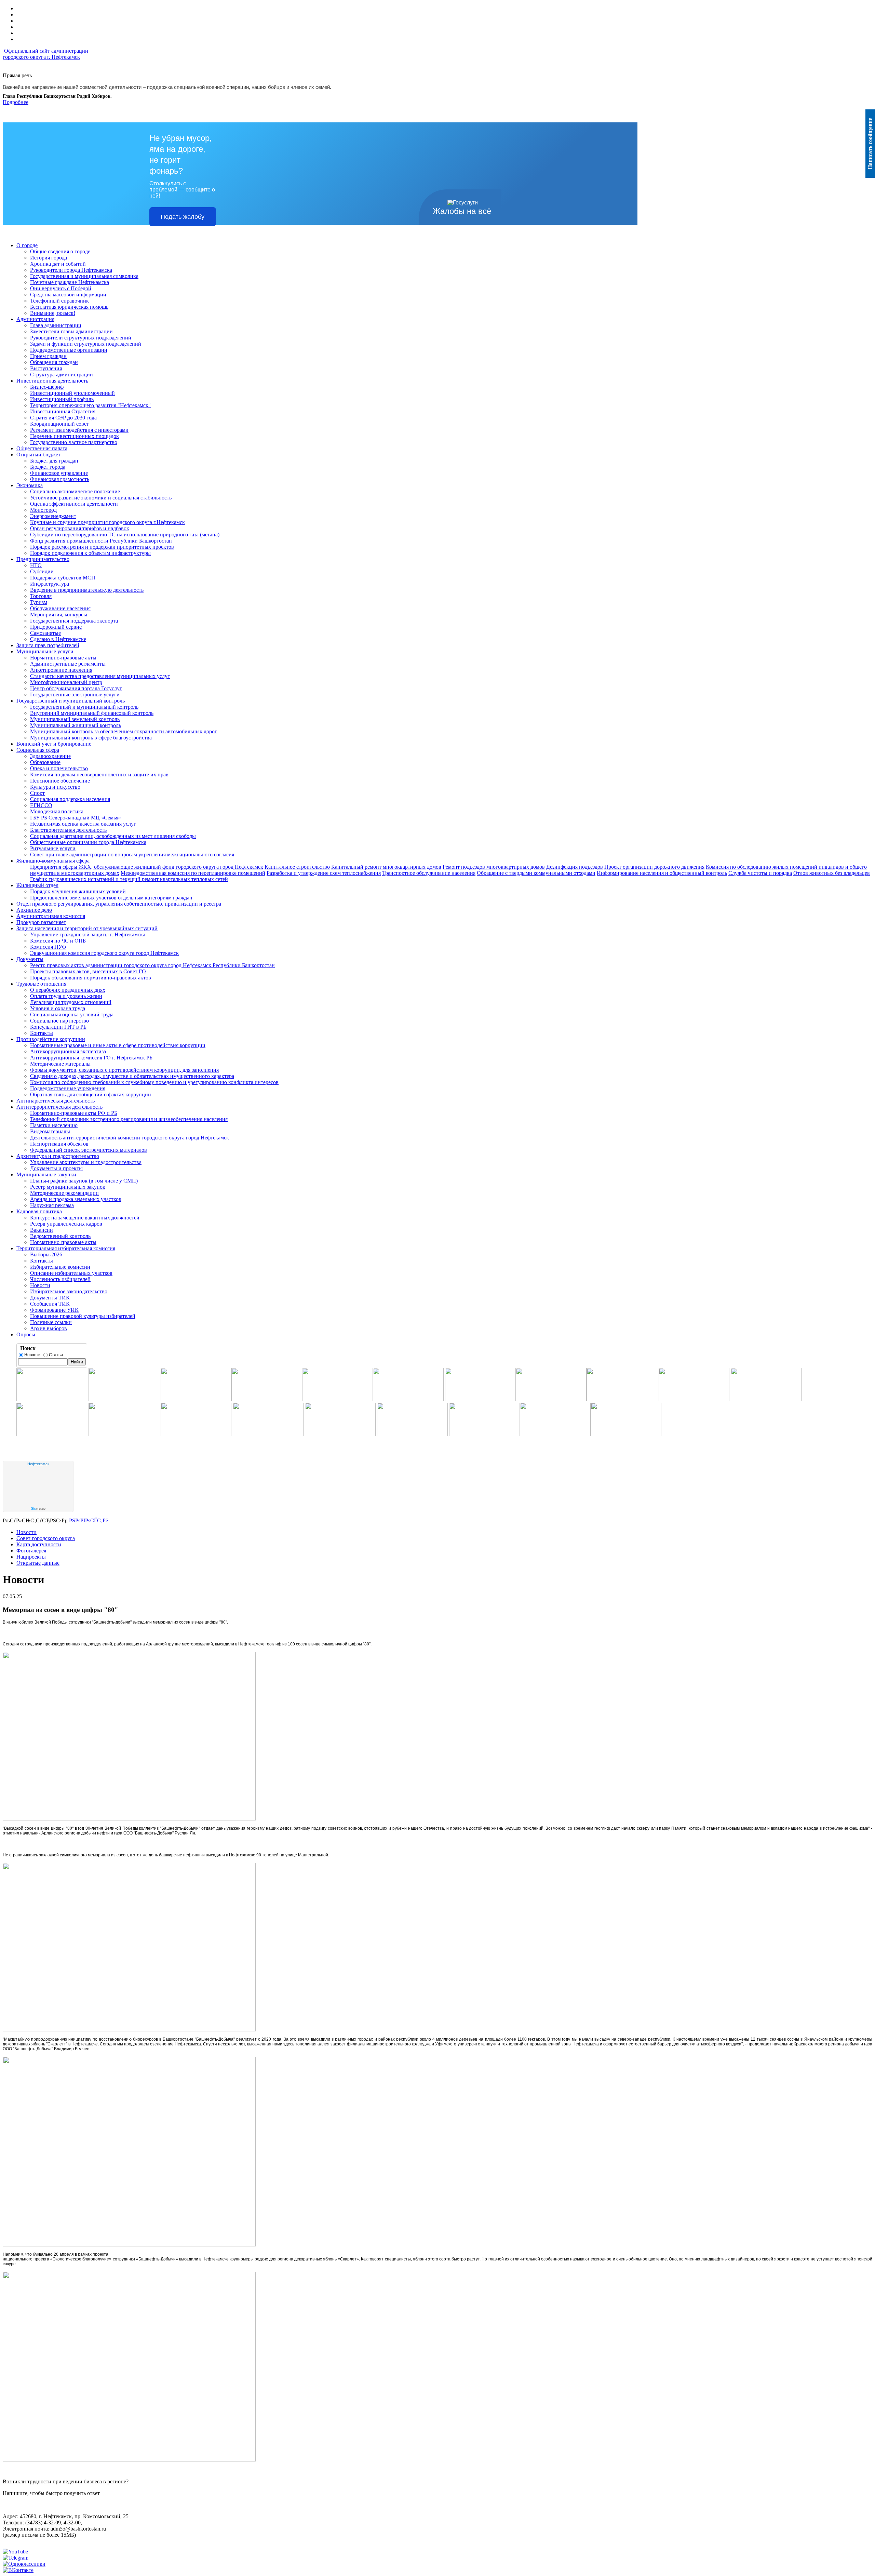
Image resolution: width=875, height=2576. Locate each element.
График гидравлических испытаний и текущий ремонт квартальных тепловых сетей (129, 879)
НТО (36, 565)
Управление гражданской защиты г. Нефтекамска (88, 935)
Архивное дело (34, 910)
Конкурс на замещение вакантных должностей (85, 1218)
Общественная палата (42, 448)
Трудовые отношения (41, 984)
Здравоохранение (50, 756)
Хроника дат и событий (58, 264)
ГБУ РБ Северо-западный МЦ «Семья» (76, 818)
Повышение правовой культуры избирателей (83, 1316)
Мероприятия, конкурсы (59, 615)
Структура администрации (62, 375)
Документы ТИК (50, 1298)
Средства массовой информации (68, 295)
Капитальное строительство (297, 867)
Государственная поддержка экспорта (74, 621)
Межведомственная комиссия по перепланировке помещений (193, 873)
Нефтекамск (38, 1464)
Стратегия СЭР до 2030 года (63, 418)
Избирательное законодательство (69, 1291)
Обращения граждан (54, 362)
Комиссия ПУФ (48, 947)
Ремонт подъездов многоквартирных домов (494, 867)
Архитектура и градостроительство (58, 1156)
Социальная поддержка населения (70, 799)
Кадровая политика (39, 1211)
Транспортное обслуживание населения (429, 873)
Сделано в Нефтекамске (58, 639)
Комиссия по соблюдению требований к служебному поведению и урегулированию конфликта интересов (154, 1082)
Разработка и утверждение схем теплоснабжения (324, 873)
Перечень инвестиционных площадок (75, 436)
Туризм (39, 602)
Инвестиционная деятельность (52, 381)
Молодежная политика (57, 811)
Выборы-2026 (46, 1254)
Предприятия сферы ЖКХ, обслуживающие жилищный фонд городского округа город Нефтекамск (147, 867)
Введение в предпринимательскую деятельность (87, 590)
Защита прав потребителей (48, 645)
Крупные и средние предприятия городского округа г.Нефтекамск (107, 522)
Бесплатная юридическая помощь (69, 307)
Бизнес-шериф (47, 387)
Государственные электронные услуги (75, 695)
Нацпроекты (31, 1557)
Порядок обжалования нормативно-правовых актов (91, 978)
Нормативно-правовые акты (63, 658)
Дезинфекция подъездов (575, 867)
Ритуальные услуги (53, 848)
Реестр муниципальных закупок (68, 1187)
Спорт (37, 793)
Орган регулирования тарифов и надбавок (80, 528)
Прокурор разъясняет (41, 922)
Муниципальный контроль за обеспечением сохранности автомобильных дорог (124, 731)
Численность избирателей (60, 1279)
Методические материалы (60, 1064)
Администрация (35, 319)
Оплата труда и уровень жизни (66, 996)
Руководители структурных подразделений (81, 338)
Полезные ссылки (51, 1322)
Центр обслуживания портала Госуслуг (76, 688)
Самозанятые (45, 633)
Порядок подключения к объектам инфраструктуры (90, 553)
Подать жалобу (183, 217)
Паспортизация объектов (59, 1144)
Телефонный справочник (59, 301)
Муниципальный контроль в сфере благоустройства (91, 738)
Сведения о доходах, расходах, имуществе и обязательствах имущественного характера (132, 1076)
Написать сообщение (870, 144)
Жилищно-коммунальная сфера (53, 861)
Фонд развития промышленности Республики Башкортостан (101, 541)
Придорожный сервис (56, 627)
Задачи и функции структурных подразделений (86, 344)
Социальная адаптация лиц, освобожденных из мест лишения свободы (113, 836)
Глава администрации (56, 325)
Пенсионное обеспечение (60, 781)
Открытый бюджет (38, 455)
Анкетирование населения (61, 670)
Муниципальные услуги (45, 651)
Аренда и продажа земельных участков (76, 1199)
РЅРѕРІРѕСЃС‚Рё (89, 1520)
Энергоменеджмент (53, 516)
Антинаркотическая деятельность (56, 1101)
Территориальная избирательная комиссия (66, 1248)
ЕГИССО (41, 805)
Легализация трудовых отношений (71, 1002)
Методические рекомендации (64, 1193)
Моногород (43, 510)
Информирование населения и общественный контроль (662, 873)
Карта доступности (39, 1544)
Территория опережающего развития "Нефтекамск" (90, 405)
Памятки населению (54, 1125)
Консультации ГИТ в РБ (58, 1027)
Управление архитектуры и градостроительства (86, 1162)
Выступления (46, 368)
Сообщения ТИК (50, 1304)
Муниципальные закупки (46, 1174)
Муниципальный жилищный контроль (76, 725)
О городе (27, 245)
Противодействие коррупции (51, 1039)
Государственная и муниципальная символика (84, 276)
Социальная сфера (38, 750)
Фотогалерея (31, 1551)
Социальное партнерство (59, 1021)
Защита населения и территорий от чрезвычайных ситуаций (87, 928)
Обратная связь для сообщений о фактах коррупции (91, 1095)
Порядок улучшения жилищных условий (78, 891)
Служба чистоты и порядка (760, 873)
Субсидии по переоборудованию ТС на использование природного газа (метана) (125, 535)
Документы (30, 959)
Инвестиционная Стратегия (63, 411)
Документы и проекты (56, 1168)
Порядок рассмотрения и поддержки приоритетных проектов (102, 547)
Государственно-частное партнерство (74, 442)
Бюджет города (48, 467)
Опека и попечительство (59, 768)
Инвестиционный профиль (62, 399)
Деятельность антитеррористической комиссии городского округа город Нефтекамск (130, 1138)
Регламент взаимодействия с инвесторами (79, 430)
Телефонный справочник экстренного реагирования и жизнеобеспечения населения (129, 1119)
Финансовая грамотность (60, 479)
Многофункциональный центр (66, 682)
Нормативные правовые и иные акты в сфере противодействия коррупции (118, 1045)
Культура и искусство (55, 787)
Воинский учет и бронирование (54, 744)
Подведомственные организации (69, 350)
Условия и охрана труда (58, 1008)
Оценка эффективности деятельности (74, 504)
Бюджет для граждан (54, 461)
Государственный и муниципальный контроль (71, 701)
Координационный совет (59, 424)
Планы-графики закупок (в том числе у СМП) (84, 1181)
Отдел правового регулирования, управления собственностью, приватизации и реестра (119, 904)
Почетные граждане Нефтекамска (70, 282)
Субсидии (42, 571)
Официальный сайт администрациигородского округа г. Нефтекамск (45, 54)
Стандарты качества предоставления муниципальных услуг (100, 676)
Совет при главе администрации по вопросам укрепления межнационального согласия (132, 855)
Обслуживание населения (60, 608)
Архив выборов (49, 1328)
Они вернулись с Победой (61, 288)
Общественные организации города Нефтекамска (88, 842)
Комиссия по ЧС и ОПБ (58, 941)
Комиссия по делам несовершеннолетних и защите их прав (99, 775)
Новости (40, 1285)
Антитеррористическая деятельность (59, 1107)
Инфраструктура (50, 584)
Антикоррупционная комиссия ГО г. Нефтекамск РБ (91, 1058)
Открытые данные (38, 1563)
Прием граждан (48, 356)
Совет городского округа (46, 1538)
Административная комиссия (51, 916)
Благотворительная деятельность (68, 830)
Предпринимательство (43, 559)
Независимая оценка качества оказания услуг (83, 824)
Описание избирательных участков (71, 1273)
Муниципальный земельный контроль (75, 719)
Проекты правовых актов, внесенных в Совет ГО (88, 971)
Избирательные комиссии (60, 1267)
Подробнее (16, 102)
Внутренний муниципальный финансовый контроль (92, 713)
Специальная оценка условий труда (72, 1015)
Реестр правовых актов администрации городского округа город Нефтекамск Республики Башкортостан (152, 965)
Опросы (26, 1334)
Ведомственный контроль (60, 1236)
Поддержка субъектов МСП (63, 578)
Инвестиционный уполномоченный (72, 393)
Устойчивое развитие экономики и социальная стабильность (101, 498)
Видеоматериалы (50, 1131)
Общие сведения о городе (60, 251)
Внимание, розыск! (53, 313)
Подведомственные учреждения (68, 1088)
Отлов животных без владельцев (832, 873)
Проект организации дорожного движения (654, 867)
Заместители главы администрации (71, 331)
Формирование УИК (54, 1310)
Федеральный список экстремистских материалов (89, 1150)
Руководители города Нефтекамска (71, 270)
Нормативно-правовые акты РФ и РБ (74, 1113)
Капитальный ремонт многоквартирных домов (386, 867)
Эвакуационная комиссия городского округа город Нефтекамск (104, 953)
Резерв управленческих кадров (66, 1224)
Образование (45, 762)
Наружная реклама (52, 1205)
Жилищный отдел (37, 885)
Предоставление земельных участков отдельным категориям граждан (111, 898)
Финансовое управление (59, 473)
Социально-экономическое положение (75, 491)
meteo (38, 1509)
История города (49, 258)
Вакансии (42, 1230)
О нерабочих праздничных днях (68, 990)
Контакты (42, 1033)
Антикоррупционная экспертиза (68, 1051)
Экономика (30, 485)
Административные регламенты (68, 664)
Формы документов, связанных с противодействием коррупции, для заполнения (124, 1070)
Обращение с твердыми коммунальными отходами (536, 873)
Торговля (41, 596)
